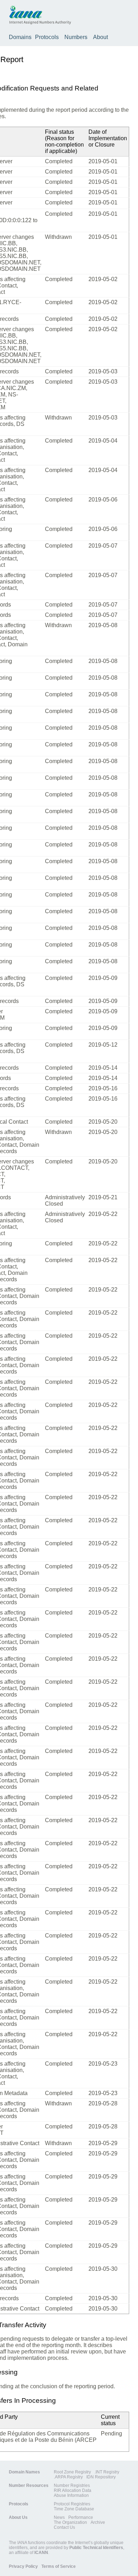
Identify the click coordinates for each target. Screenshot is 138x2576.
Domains (20, 37)
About (100, 37)
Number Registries (72, 2485)
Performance (81, 2517)
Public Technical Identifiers (96, 2548)
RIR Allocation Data (73, 2490)
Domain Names (24, 2472)
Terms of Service (59, 2566)
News (59, 2517)
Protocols (47, 37)
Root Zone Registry (72, 2472)
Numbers (76, 37)
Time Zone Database (74, 2509)
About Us (18, 2517)
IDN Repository (101, 2477)
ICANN (41, 2553)
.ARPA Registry (68, 2477)
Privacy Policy (23, 2566)
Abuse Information (71, 2495)
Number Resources (29, 2485)
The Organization (70, 2522)
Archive (98, 2522)
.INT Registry (107, 2472)
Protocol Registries (72, 2504)
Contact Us (64, 2527)
